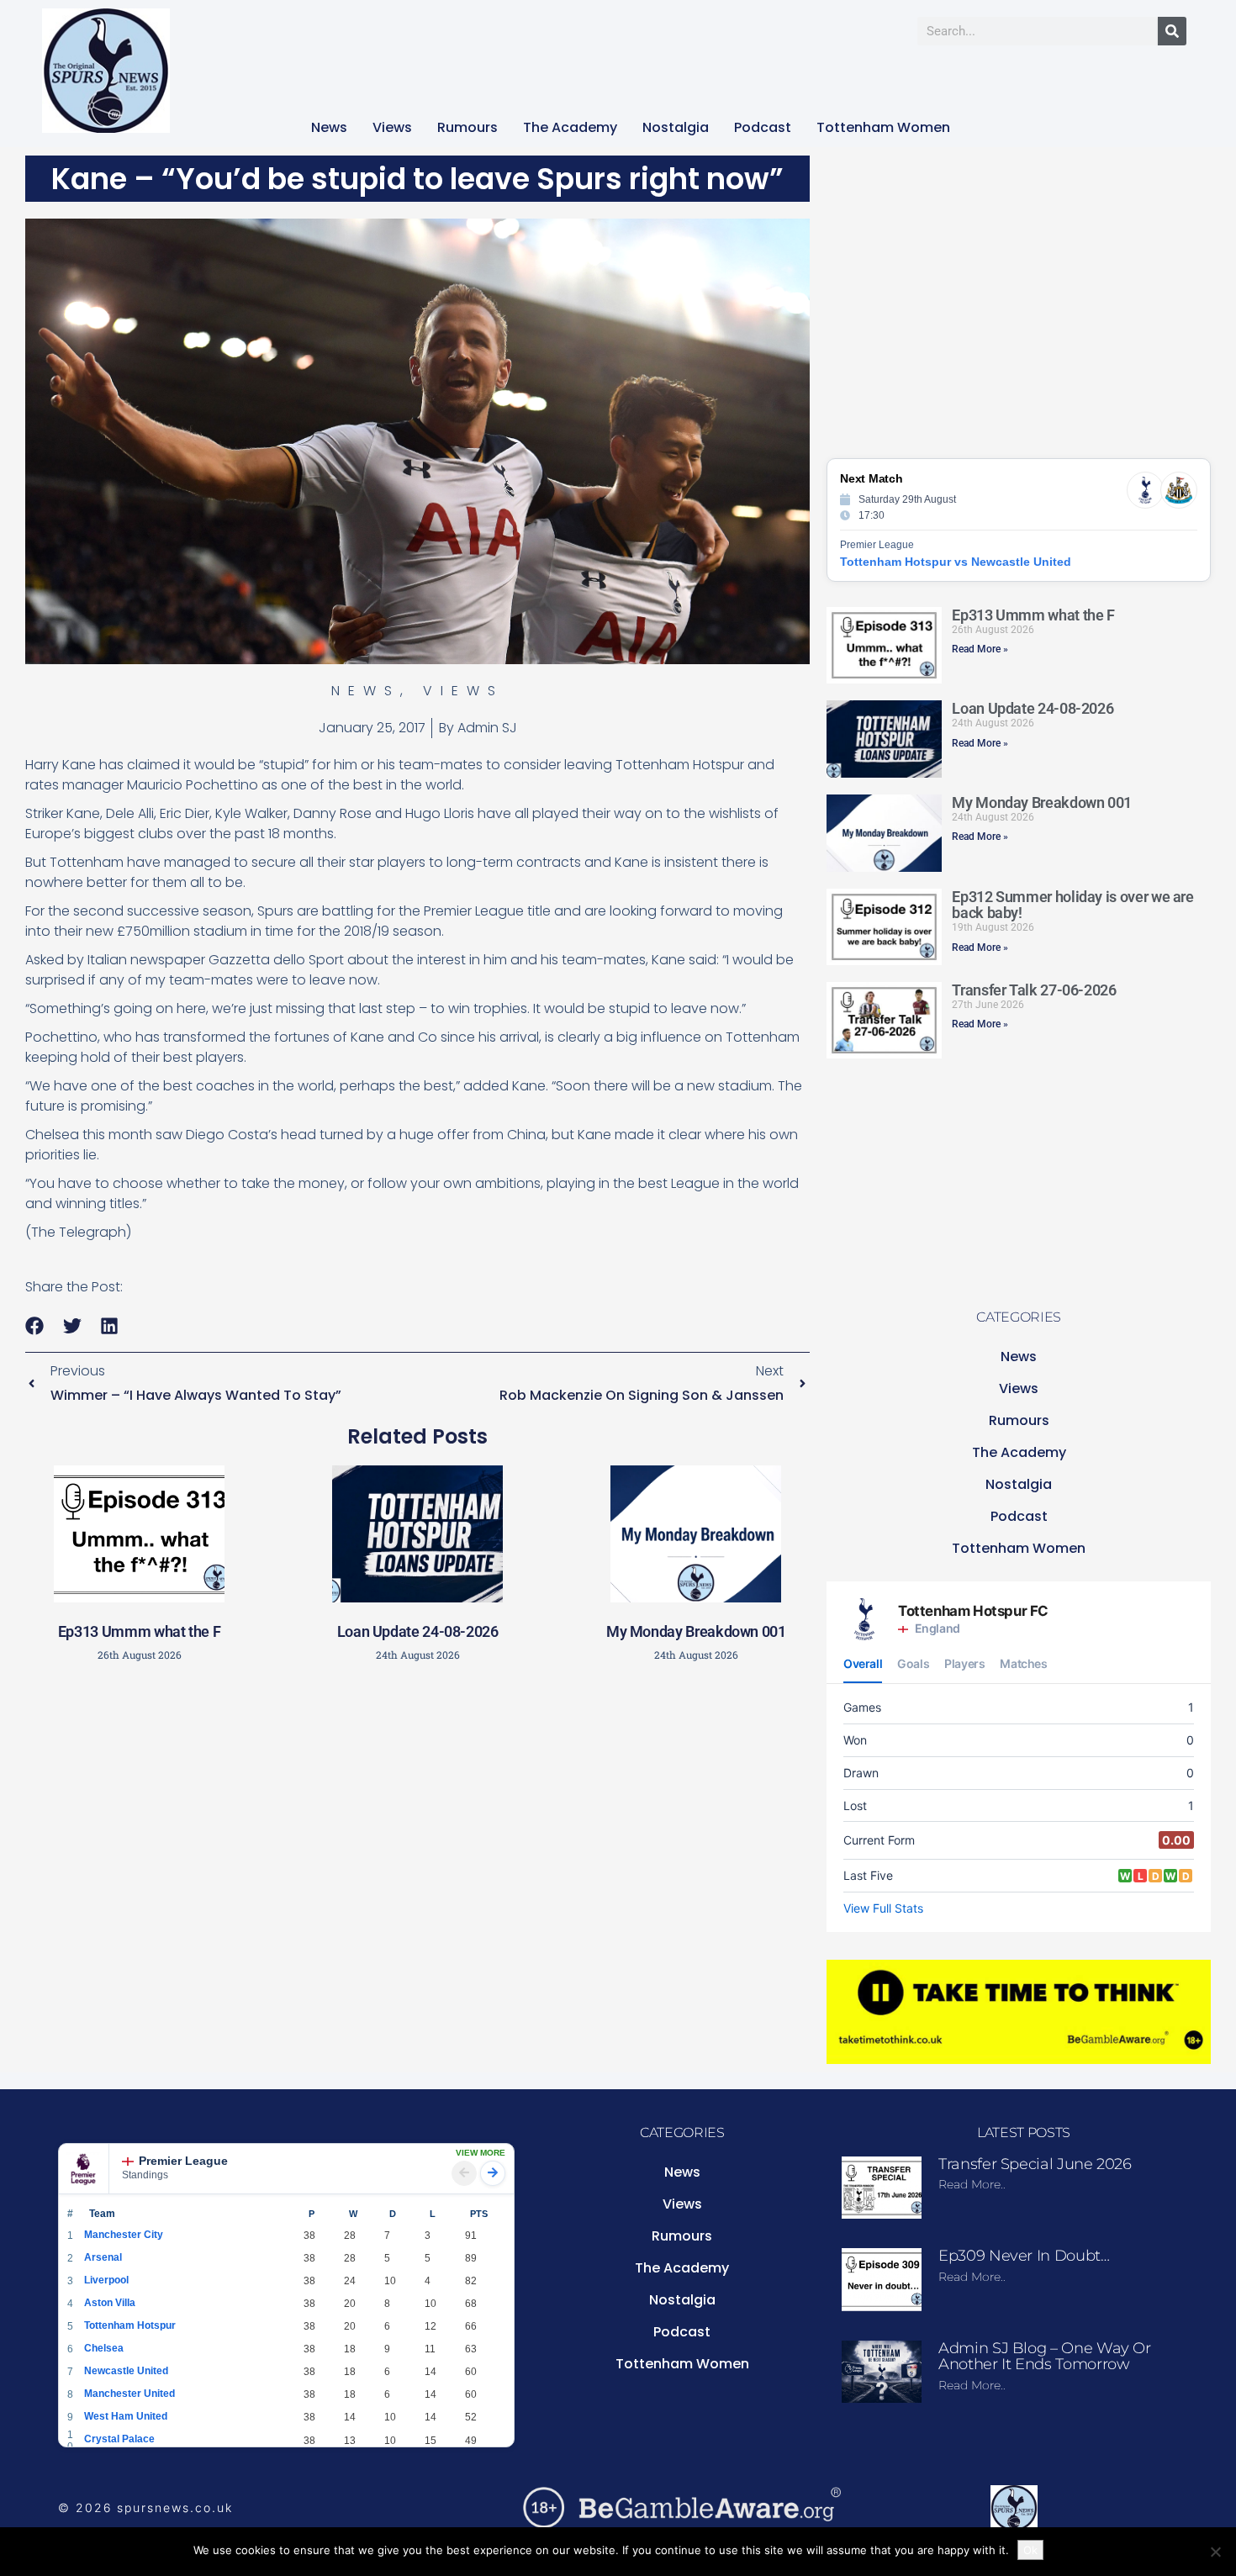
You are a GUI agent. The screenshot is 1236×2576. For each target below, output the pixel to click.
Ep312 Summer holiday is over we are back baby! (1072, 905)
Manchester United (129, 2394)
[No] (1215, 2552)
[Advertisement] (418, 1794)
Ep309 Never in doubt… (1024, 2256)
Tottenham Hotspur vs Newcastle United (956, 562)
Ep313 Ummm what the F (139, 1631)
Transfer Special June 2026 (1035, 2164)
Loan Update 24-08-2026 (418, 1631)
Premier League (183, 2161)
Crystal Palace (119, 2439)
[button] (35, 1325)
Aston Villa (110, 2303)
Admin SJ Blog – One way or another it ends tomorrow (1045, 2357)
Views (392, 127)
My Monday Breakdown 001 (696, 1631)
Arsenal (103, 2257)
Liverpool (106, 2280)
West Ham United (126, 2416)
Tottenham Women (883, 127)
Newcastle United (126, 2371)
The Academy (570, 127)
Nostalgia (676, 127)
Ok (1030, 2550)
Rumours (467, 127)
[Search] (1172, 31)
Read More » (980, 649)
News (329, 127)
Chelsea (104, 2348)
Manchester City (124, 2235)
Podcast (763, 127)
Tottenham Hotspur (130, 2325)
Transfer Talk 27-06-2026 (1034, 990)
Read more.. (972, 2184)
